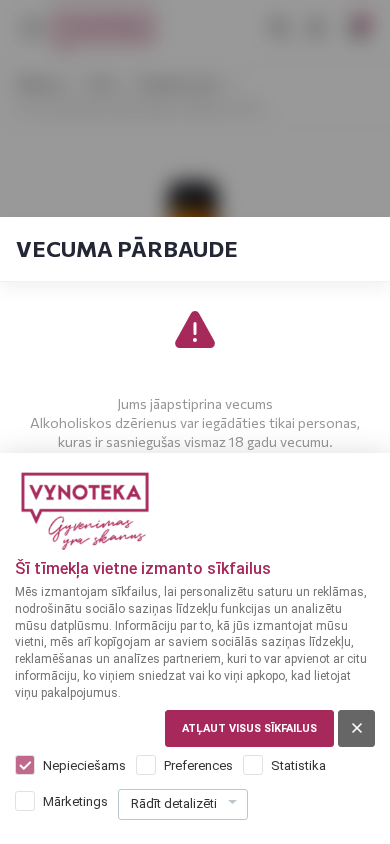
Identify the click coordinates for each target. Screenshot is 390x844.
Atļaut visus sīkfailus (249, 728)
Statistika (298, 765)
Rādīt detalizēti (174, 803)
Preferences (198, 765)
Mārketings (75, 801)
